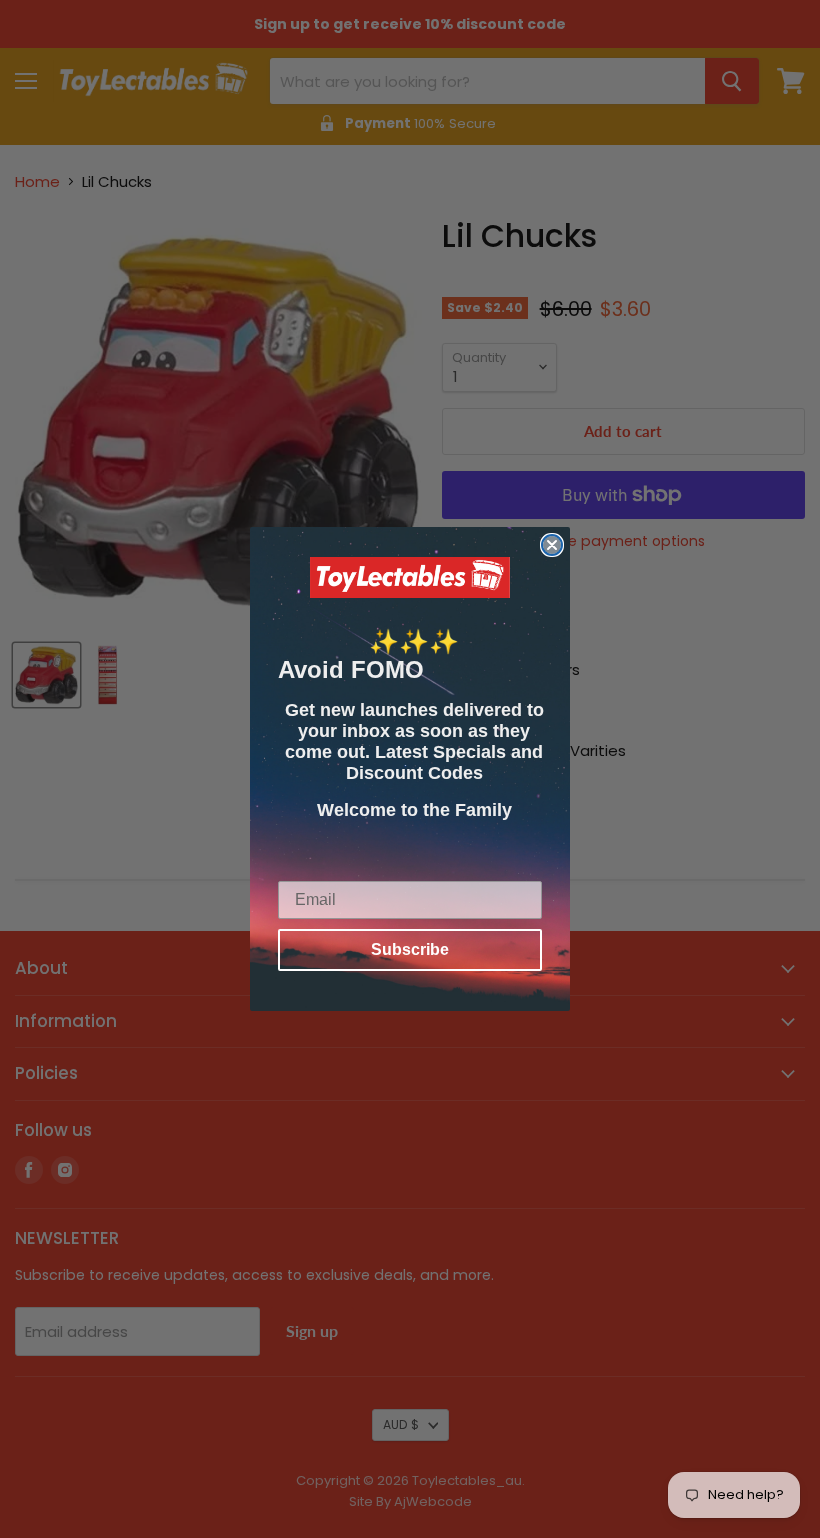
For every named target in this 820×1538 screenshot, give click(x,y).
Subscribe (410, 949)
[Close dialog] (552, 545)
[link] (410, 578)
